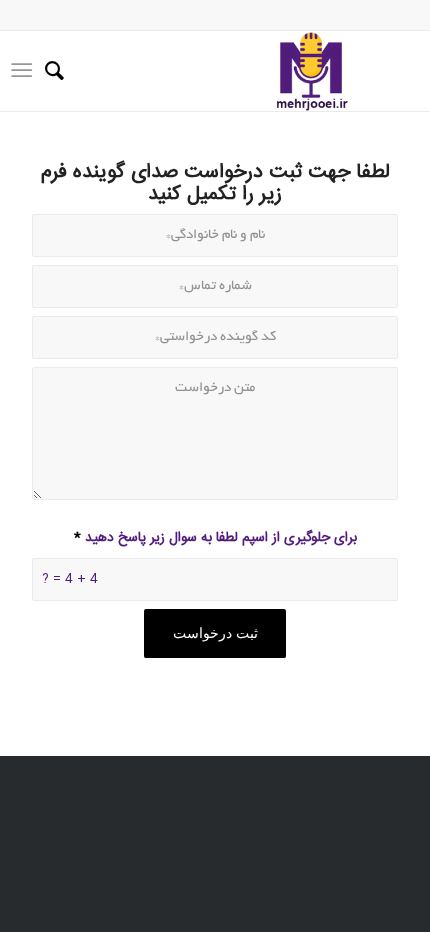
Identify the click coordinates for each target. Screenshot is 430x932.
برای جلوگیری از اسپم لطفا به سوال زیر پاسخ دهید (215, 538)
